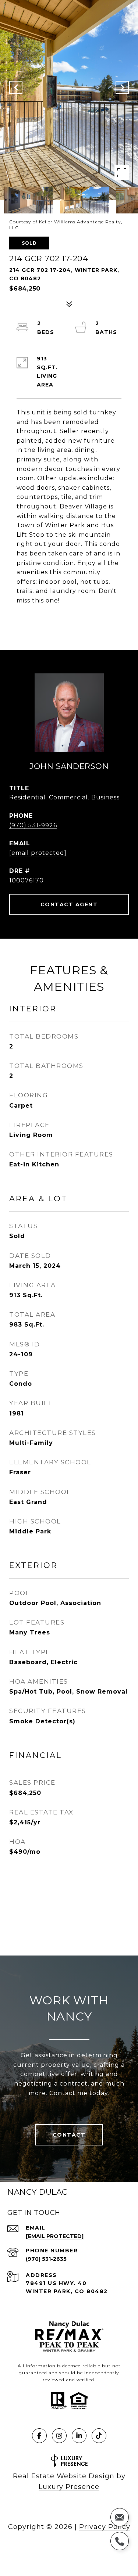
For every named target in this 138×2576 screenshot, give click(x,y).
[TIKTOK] (99, 2436)
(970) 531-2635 (46, 2259)
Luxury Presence (69, 2487)
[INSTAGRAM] (59, 2436)
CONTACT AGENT (69, 904)
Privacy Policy (105, 2527)
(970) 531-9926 (33, 825)
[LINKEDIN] (79, 2436)
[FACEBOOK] (39, 2436)
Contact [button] (69, 2135)
